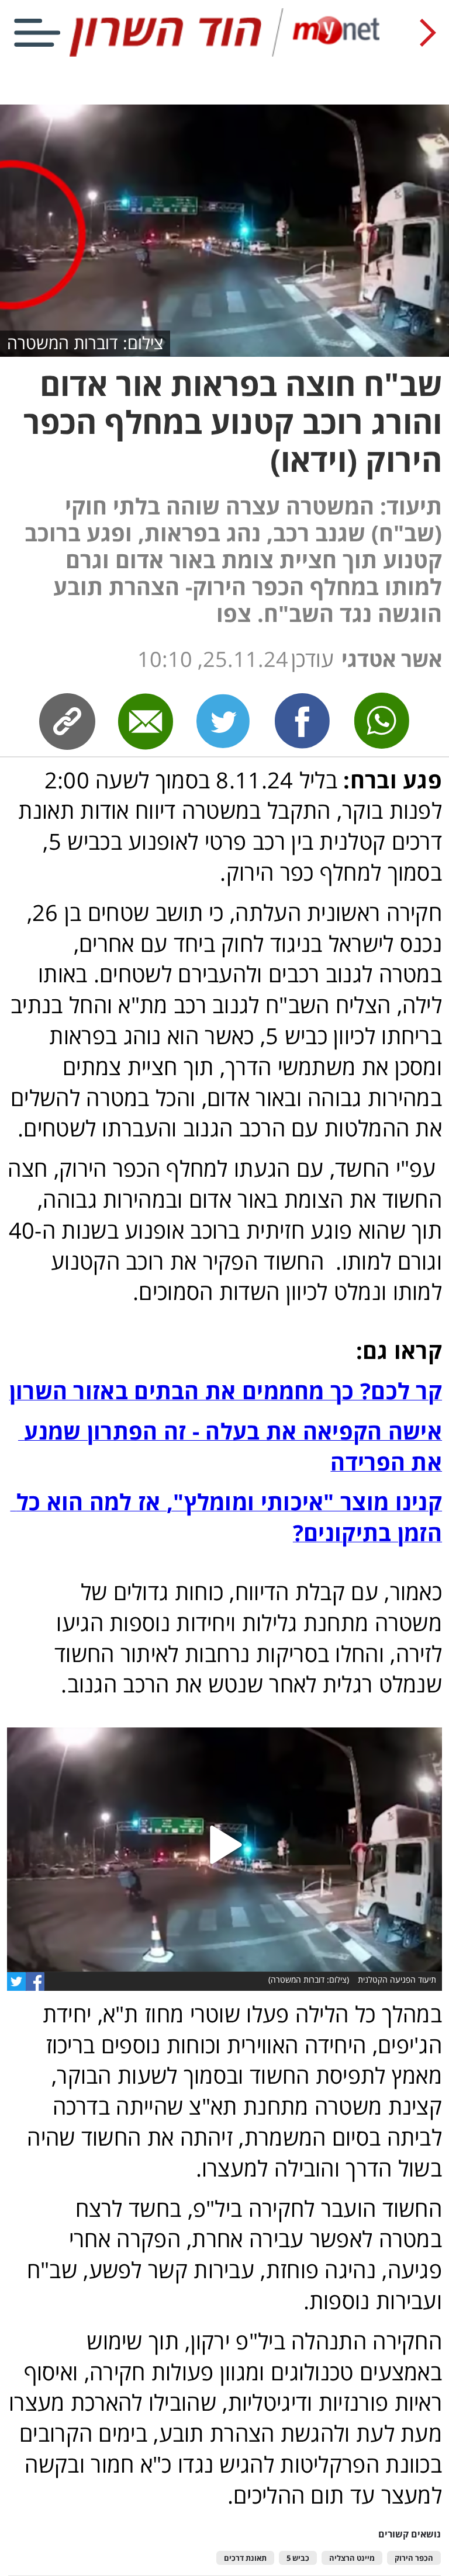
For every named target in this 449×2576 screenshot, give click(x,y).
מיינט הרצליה (352, 2558)
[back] (428, 33)
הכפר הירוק (414, 2558)
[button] (224, 1850)
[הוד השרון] (224, 54)
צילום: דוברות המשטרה (85, 343)
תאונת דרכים (245, 2558)
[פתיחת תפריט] (37, 33)
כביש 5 (298, 2558)
